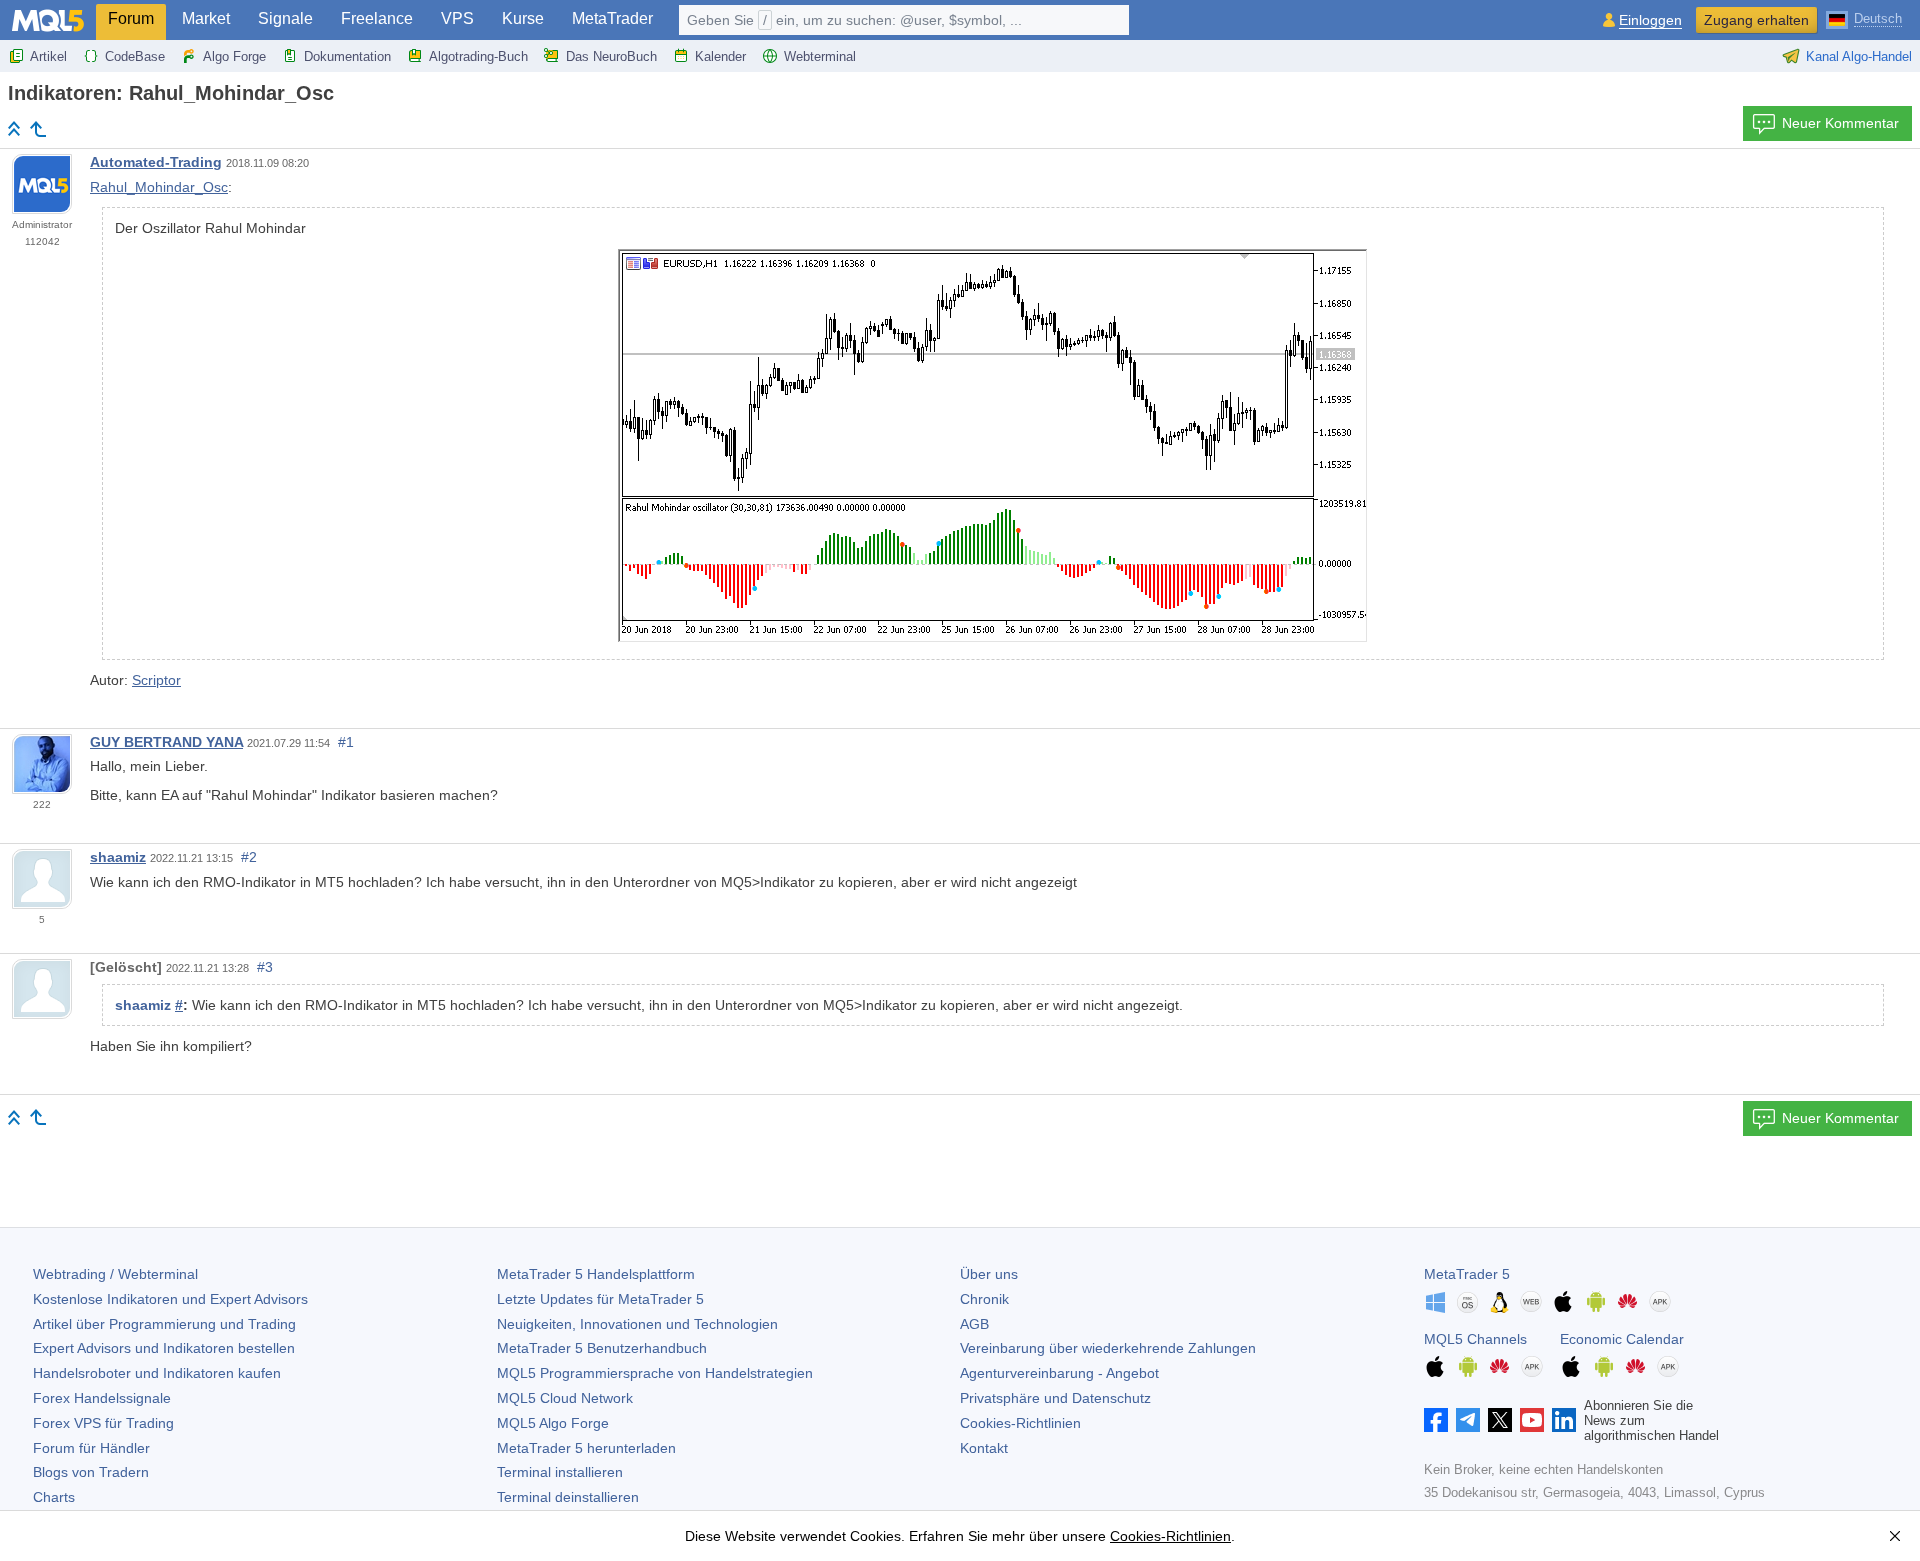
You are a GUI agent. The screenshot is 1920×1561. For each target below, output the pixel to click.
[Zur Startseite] (14, 128)
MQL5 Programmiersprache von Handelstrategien (655, 1373)
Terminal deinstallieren (568, 1497)
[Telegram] (1468, 1420)
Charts (54, 1497)
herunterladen (586, 1448)
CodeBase (135, 56)
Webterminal (820, 56)
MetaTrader (612, 18)
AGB (974, 1324)
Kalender (720, 56)
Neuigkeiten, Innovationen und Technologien (637, 1324)
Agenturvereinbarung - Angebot (1059, 1373)
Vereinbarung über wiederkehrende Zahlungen (1108, 1348)
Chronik (984, 1299)
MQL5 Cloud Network (565, 1398)
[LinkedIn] (1564, 1420)
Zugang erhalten (1756, 20)
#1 (346, 742)
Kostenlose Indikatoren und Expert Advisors (170, 1299)
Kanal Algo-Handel (1859, 56)
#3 (265, 967)
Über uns (989, 1274)
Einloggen (1650, 20)
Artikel (48, 56)
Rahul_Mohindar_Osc (159, 187)
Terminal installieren (560, 1472)
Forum (131, 18)
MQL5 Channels (1475, 1339)
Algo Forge (234, 56)
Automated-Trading (156, 162)
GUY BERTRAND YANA (166, 742)
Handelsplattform (596, 1274)
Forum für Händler (91, 1448)
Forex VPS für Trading (103, 1423)
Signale (285, 18)
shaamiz (118, 857)
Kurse (523, 18)
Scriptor (156, 680)
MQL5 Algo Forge (553, 1423)
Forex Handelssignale (102, 1398)
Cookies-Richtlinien (1020, 1423)
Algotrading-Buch (478, 56)
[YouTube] (1532, 1420)
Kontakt (984, 1448)
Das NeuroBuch (611, 56)
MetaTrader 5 (1467, 1274)
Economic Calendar (1622, 1339)
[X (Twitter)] (1500, 1420)
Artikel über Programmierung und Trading (164, 1324)
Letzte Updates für (600, 1299)
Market (206, 18)
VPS (457, 18)
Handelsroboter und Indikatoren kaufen (157, 1373)
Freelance (377, 18)
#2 (249, 857)
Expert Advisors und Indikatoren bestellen (164, 1348)
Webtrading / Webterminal (115, 1274)
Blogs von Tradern (91, 1472)
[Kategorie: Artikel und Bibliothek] (38, 129)
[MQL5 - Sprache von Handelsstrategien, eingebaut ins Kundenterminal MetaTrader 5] (48, 20)
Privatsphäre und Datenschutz (1055, 1398)
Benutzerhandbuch (602, 1348)
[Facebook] (1436, 1420)
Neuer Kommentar (1840, 123)
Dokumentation (347, 56)
